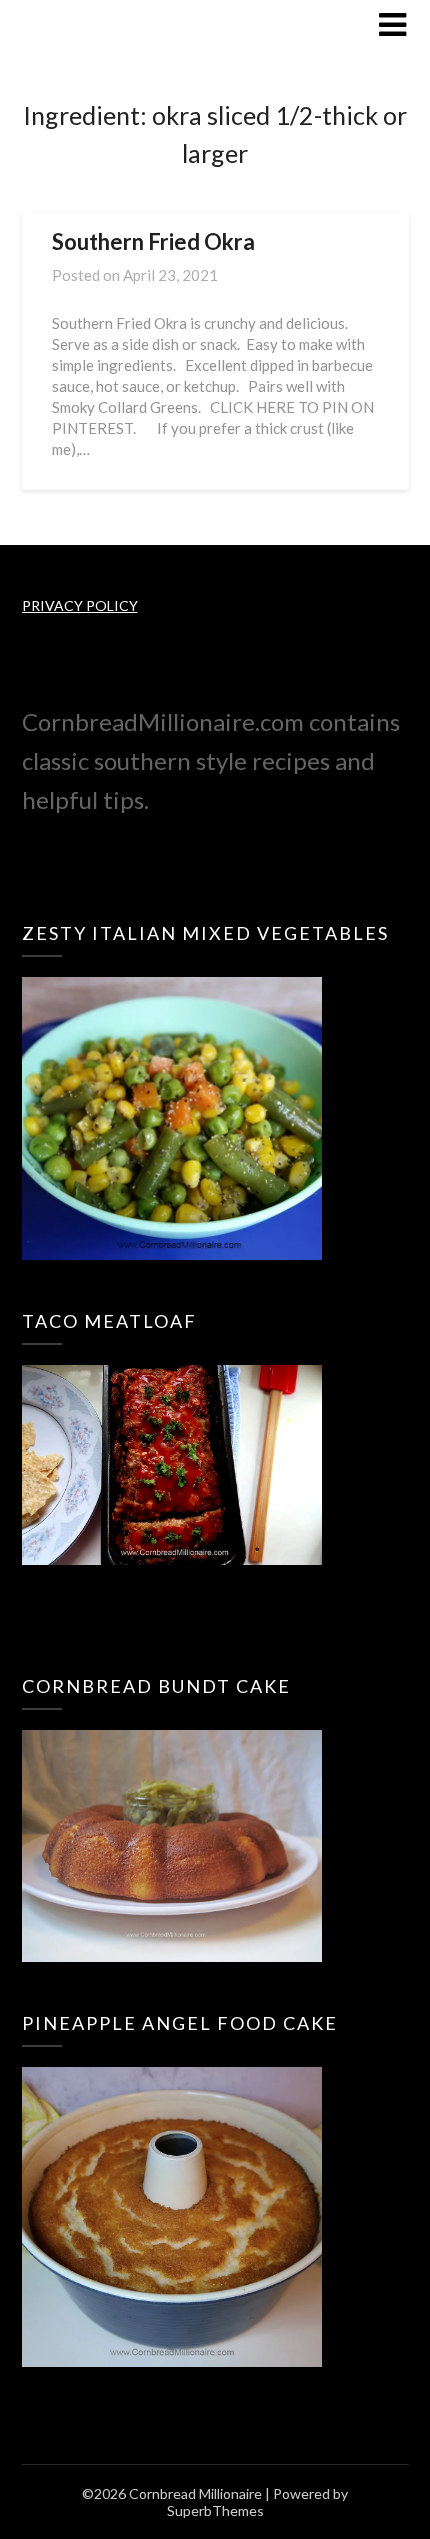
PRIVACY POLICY (80, 605)
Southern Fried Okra (153, 241)
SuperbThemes (215, 2510)
